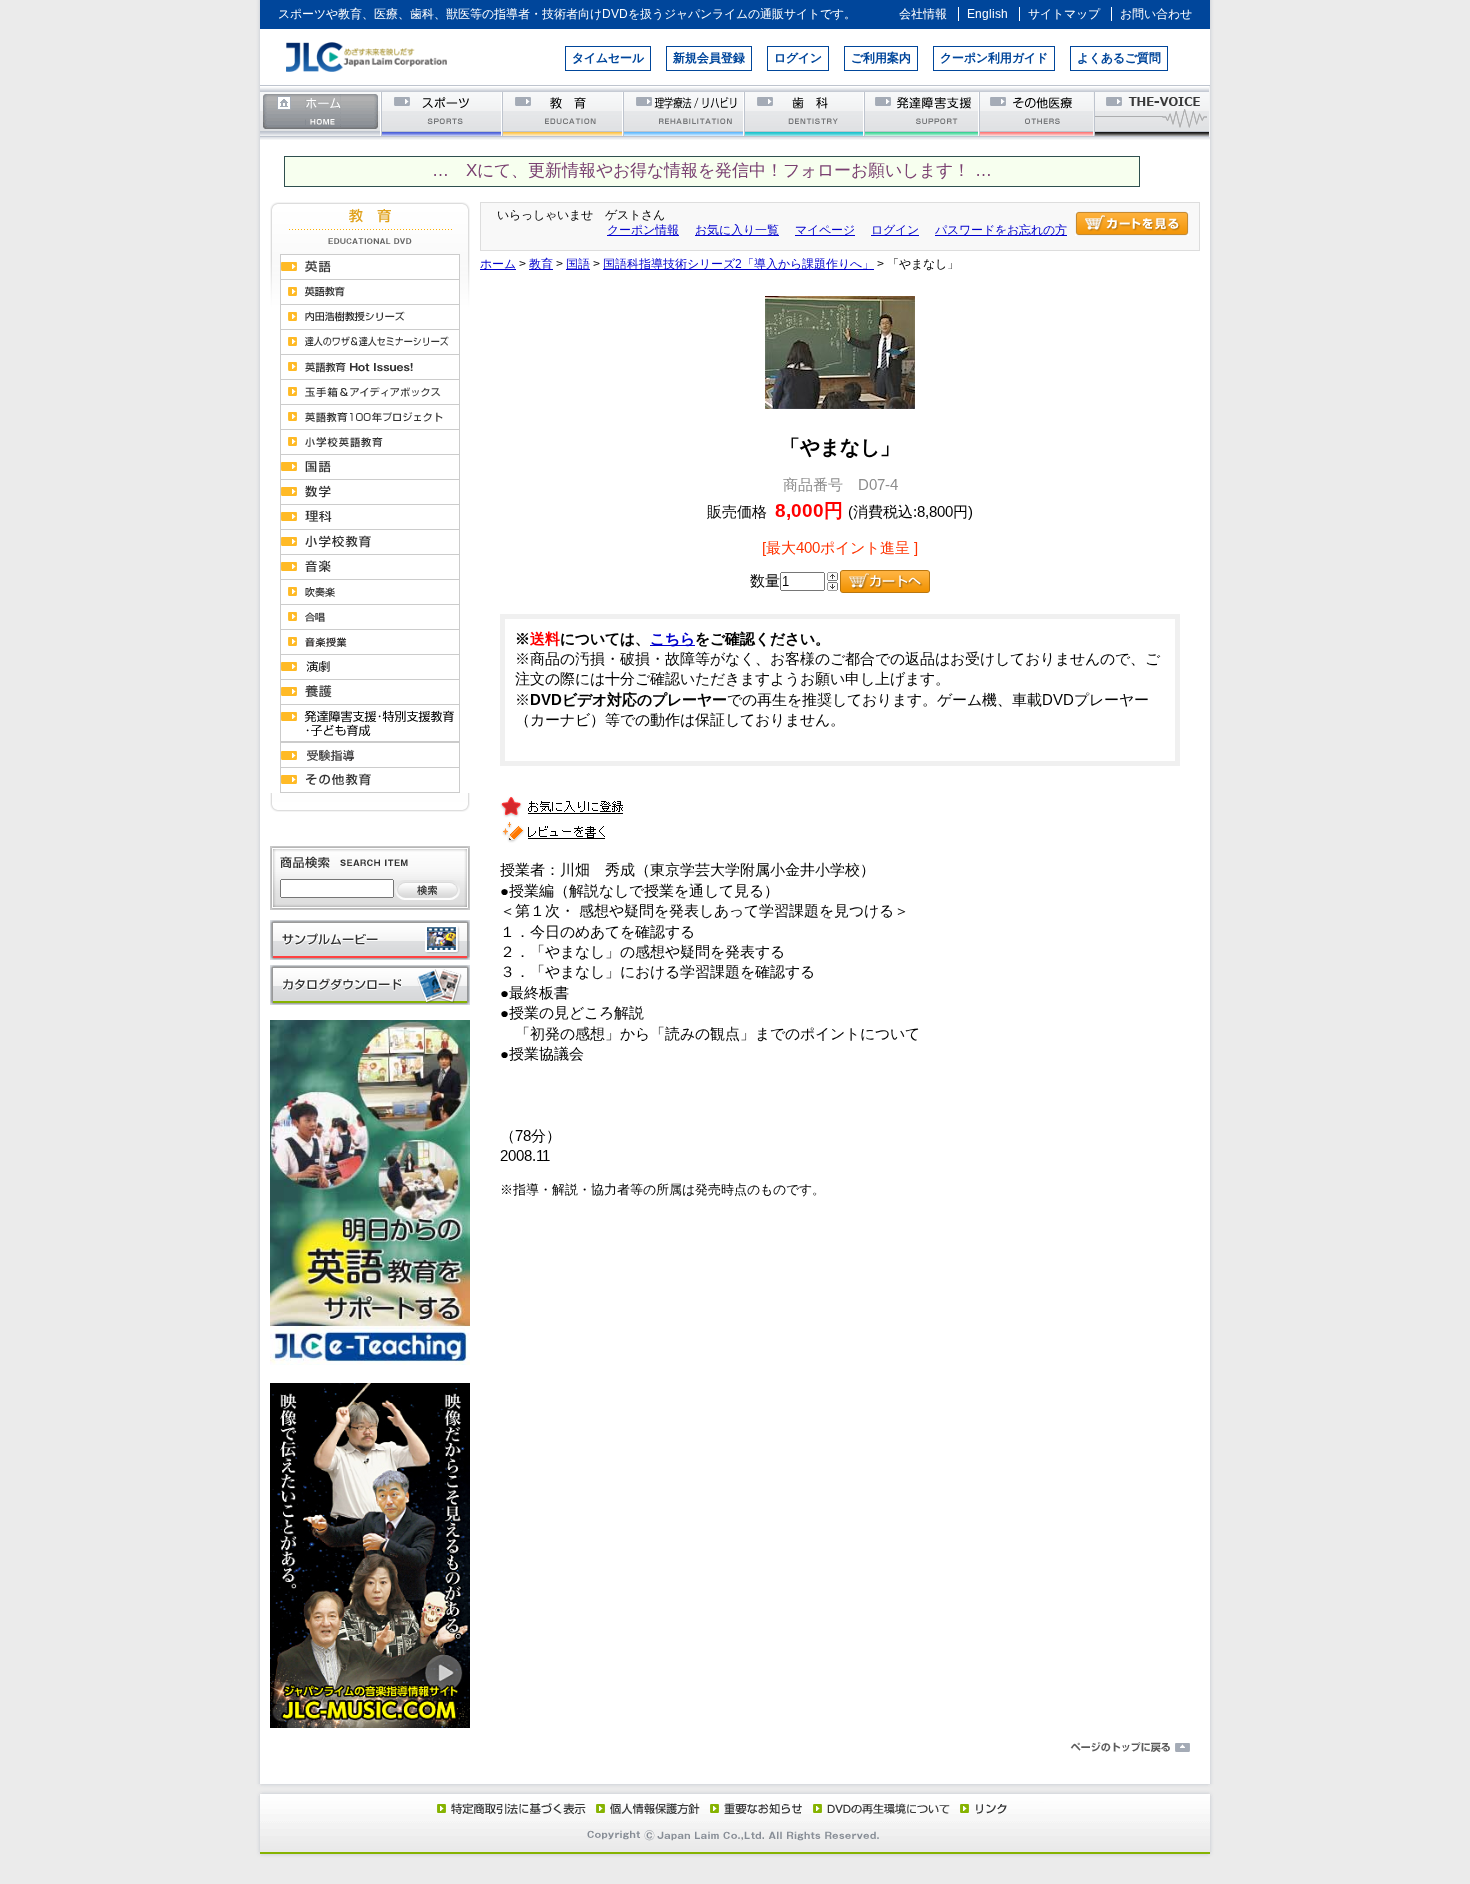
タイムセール (608, 58)
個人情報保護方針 (645, 1808)
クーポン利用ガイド (994, 58)
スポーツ (442, 112)
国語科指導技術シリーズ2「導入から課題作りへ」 (738, 264)
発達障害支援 (923, 112)
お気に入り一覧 (737, 230)
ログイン (798, 58)
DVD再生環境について (883, 1808)
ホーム (321, 112)
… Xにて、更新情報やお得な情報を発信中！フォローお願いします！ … (712, 170)
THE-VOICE (1153, 112)
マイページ (825, 230)
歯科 (805, 112)
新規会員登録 (709, 58)
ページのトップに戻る (735, 1748)
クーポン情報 (643, 230)
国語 (578, 264)
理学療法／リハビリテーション (684, 112)
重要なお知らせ (752, 1808)
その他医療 (1038, 112)
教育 (563, 112)
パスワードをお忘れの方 (1001, 230)
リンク (982, 1808)
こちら (672, 639)
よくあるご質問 (1119, 58)
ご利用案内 (881, 58)
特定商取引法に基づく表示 (510, 1808)
